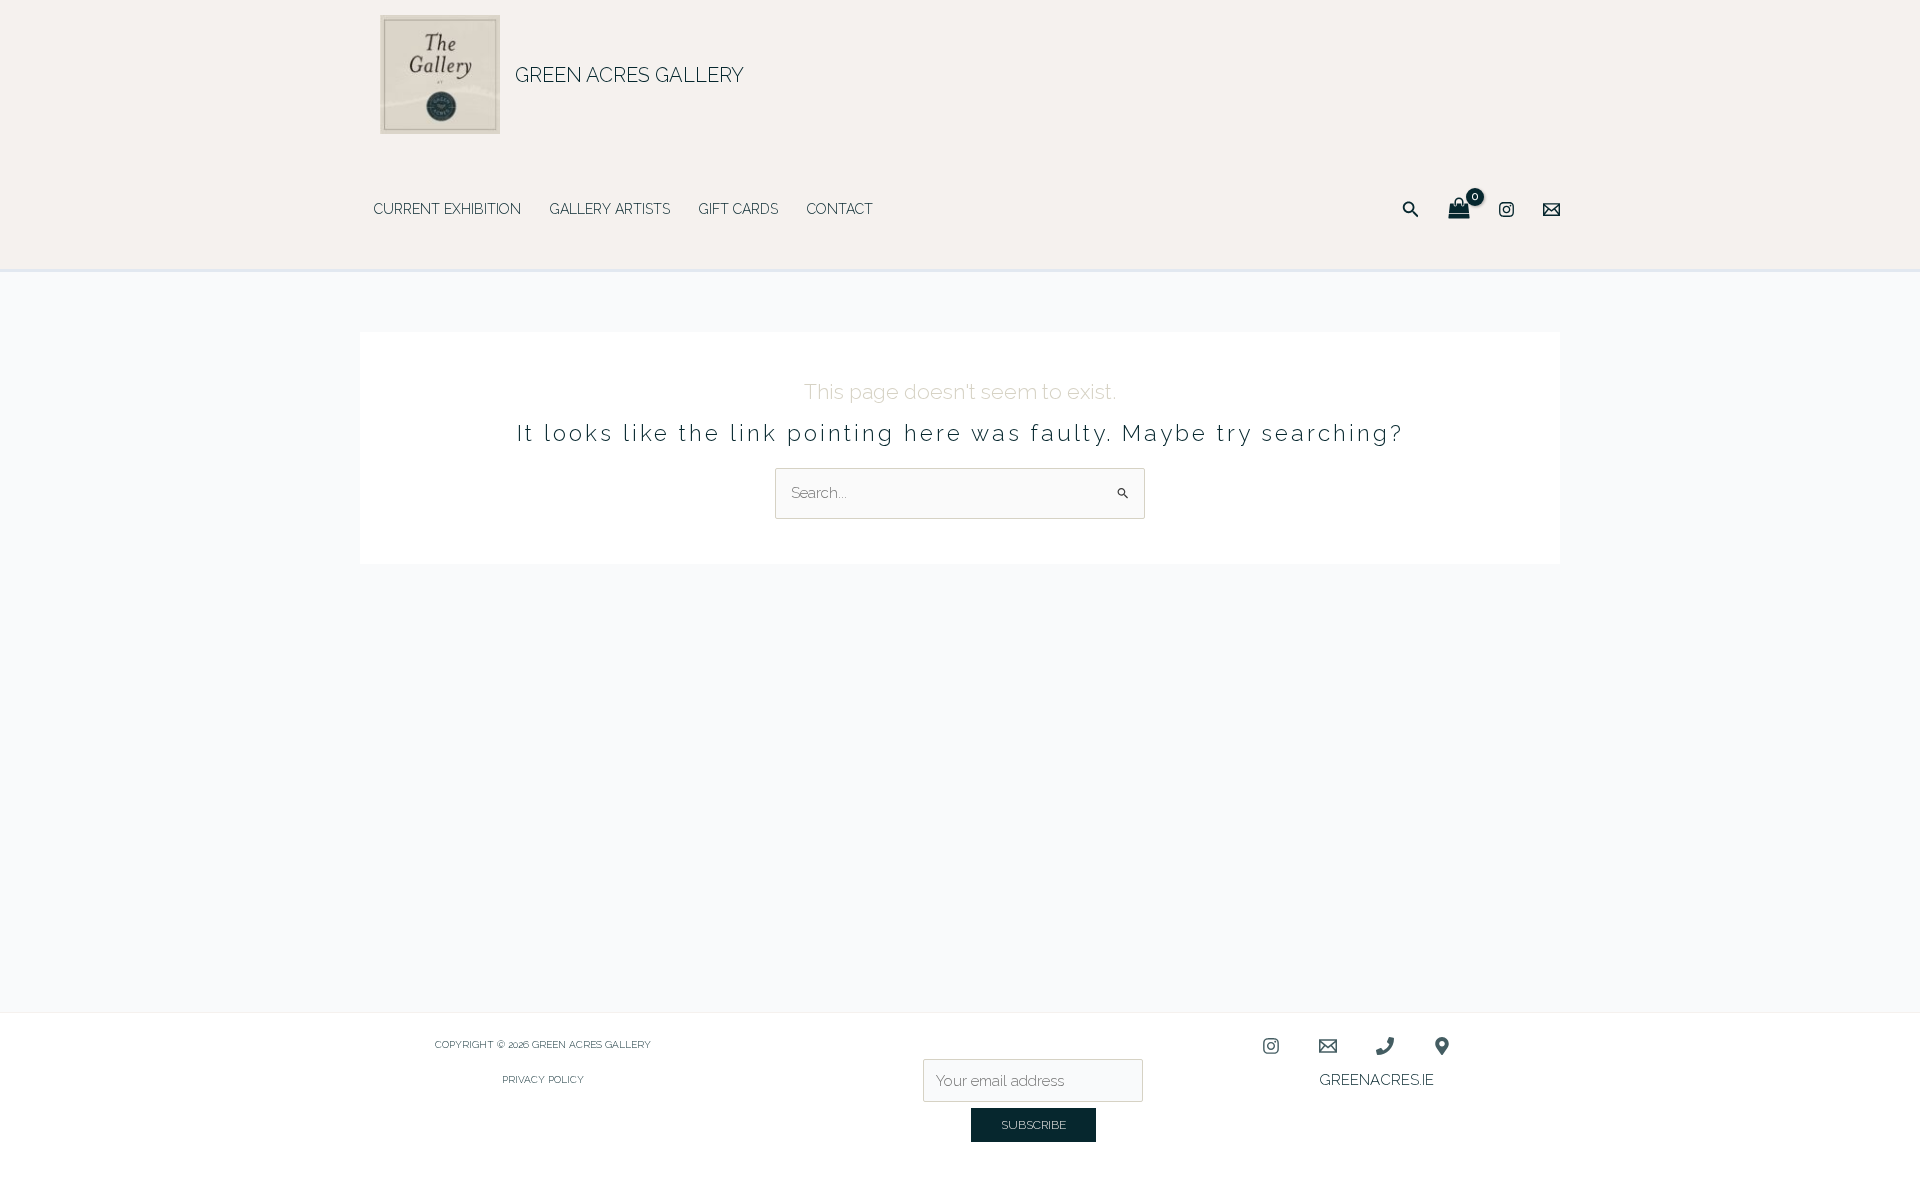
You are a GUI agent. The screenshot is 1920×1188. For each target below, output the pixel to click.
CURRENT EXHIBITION (447, 209)
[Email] (1551, 209)
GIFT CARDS (738, 209)
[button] (1411, 209)
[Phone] (1385, 1046)
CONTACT (840, 209)
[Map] (1442, 1046)
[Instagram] (1506, 209)
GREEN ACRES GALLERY (629, 75)
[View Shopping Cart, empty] (1459, 209)
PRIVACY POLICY (543, 1079)
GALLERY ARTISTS (610, 209)
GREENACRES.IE (1376, 1080)
